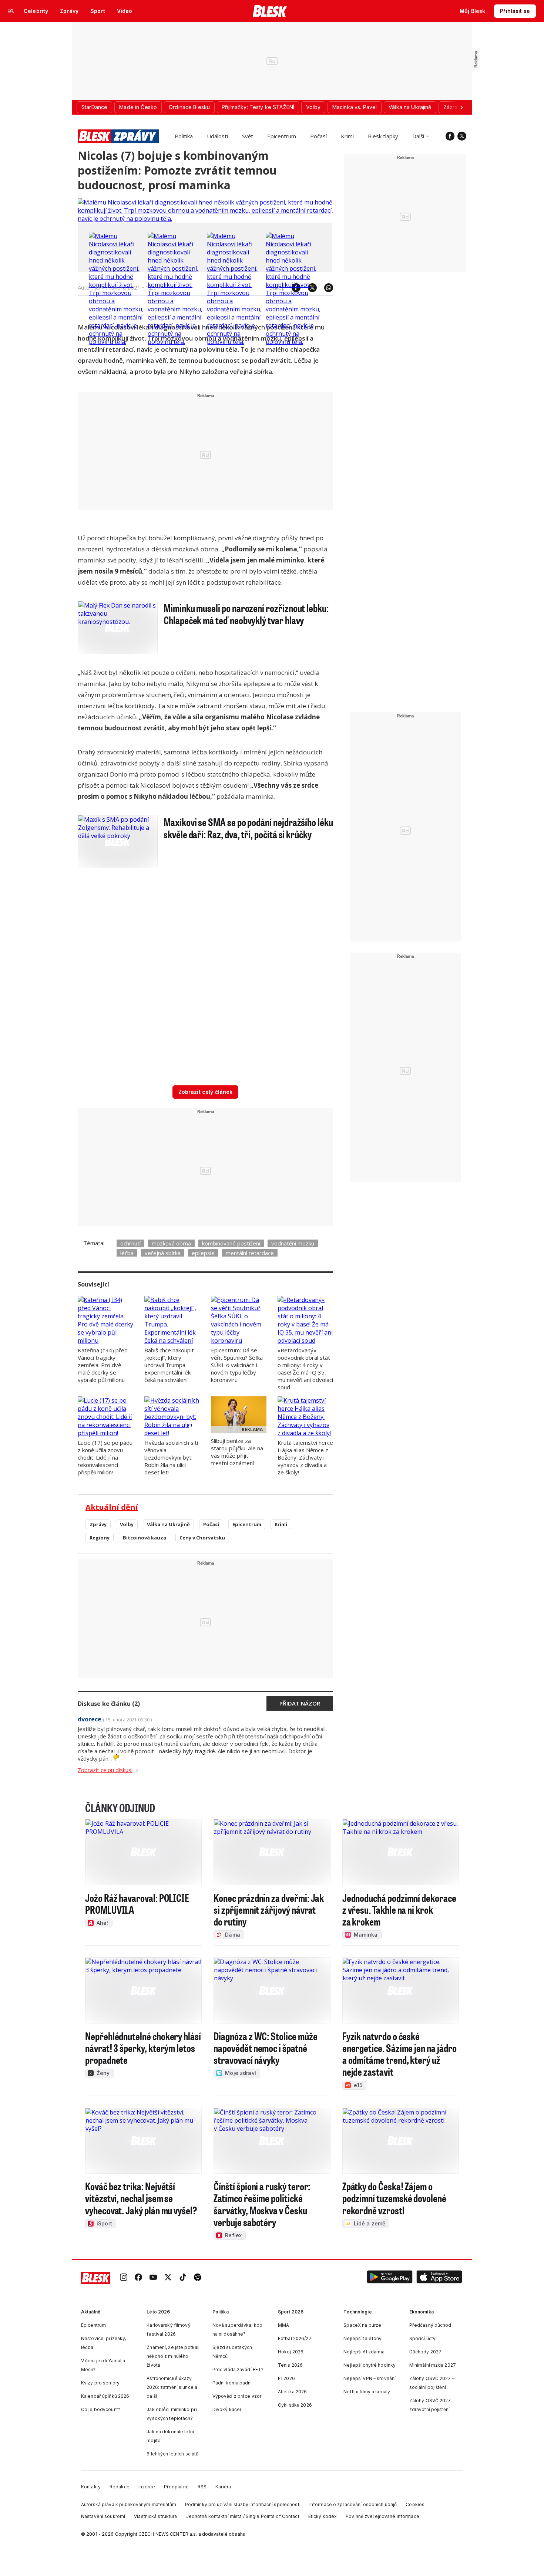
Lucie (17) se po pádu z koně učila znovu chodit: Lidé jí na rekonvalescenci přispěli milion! (105, 1457)
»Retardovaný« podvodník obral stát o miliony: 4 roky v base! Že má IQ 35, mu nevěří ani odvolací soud (305, 1369)
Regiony (100, 1538)
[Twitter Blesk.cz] (462, 136)
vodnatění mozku (293, 1243)
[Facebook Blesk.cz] (450, 136)
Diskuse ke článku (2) (109, 1704)
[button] (390, 2278)
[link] (124, 2278)
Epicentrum (282, 136)
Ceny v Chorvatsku (202, 1538)
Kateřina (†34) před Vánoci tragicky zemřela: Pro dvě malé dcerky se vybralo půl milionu (103, 1365)
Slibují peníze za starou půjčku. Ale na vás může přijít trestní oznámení (237, 1452)
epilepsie (203, 1253)
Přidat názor (300, 1703)
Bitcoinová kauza (145, 1538)
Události (217, 136)
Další (418, 136)
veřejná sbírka (163, 1253)
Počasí (318, 136)
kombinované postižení (231, 1243)
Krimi (347, 136)
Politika (184, 136)
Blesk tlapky (383, 136)
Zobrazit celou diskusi (105, 1770)
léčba (127, 1253)
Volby (127, 1524)
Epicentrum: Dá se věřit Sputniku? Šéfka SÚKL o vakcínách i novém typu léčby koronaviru (237, 1365)
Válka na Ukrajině (168, 1524)
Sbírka (293, 763)
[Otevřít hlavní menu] (11, 11)
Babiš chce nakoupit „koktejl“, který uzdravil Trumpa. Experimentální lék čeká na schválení (169, 1365)
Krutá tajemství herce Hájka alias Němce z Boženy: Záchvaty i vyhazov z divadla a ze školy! (305, 1457)
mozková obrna (171, 1243)
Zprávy (98, 1524)
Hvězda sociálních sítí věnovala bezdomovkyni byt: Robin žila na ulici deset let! (171, 1457)
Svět (248, 136)
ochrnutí (130, 1243)
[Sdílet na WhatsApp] (325, 288)
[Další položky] (461, 107)
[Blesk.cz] (270, 11)
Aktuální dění (112, 1507)
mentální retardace (250, 1253)
